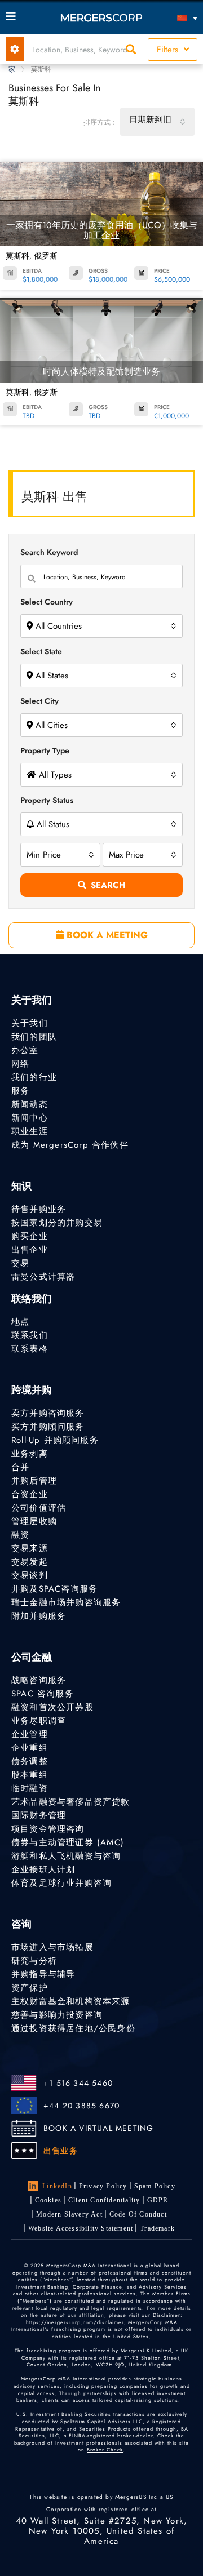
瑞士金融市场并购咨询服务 (66, 1602)
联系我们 (30, 1335)
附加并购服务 (39, 1616)
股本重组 (30, 1775)
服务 (20, 1091)
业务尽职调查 (39, 1721)
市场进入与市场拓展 (52, 1947)
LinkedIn (57, 2186)
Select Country (47, 602)
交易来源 (30, 1548)
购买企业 (30, 1236)
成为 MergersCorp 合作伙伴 (70, 1145)
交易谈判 (30, 1575)
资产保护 (30, 1988)
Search (108, 885)
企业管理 (30, 1734)
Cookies (48, 2200)
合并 (20, 1467)
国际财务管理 (39, 1815)
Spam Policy (155, 2186)
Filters (169, 50)
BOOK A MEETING (106, 935)
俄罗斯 (46, 256)
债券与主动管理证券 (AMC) (68, 1842)
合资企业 (30, 1494)
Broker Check (105, 2450)
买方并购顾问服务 (48, 1427)
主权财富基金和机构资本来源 (71, 2001)
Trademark (157, 2228)
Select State (41, 651)
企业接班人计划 (43, 1869)
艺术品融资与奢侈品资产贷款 (71, 1802)
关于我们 (30, 1023)
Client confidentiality (104, 2200)
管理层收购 (34, 1521)
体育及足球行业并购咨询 (61, 1883)
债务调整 (30, 1761)
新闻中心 (30, 1118)
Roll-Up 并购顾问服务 (55, 1440)
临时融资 (30, 1788)
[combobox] (157, 122)
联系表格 (30, 1349)
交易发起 (30, 1562)
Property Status (47, 800)
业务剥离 (30, 1454)
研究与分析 (34, 1961)
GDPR (158, 2200)
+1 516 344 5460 (78, 2083)
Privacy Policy (103, 2186)
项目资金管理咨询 (48, 1829)
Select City (39, 701)
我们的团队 (34, 1037)
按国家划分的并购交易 (57, 1223)
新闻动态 (30, 1104)
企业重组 (30, 1748)
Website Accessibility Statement (81, 2228)
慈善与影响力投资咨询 (57, 2015)
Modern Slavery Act (69, 2214)
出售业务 (61, 2151)
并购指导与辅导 (43, 1974)
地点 (20, 1322)
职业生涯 (30, 1131)
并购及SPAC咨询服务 (54, 1589)
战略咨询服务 (39, 1680)
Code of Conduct (138, 2214)
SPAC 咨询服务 (43, 1694)
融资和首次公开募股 (52, 1707)
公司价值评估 (39, 1508)
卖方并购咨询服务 (48, 1413)
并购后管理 (34, 1481)
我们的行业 (34, 1077)
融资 (20, 1535)
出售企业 (30, 1250)
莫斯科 (17, 256)
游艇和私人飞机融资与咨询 (66, 1856)
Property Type (45, 750)
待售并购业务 (39, 1209)
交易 (20, 1263)
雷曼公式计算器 (43, 1277)
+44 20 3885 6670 (81, 2106)
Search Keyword (49, 552)
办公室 (25, 1050)
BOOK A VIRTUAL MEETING (98, 2128)
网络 (20, 1064)
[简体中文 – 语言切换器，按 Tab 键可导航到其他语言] (173, 18)
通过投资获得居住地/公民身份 (73, 2028)
